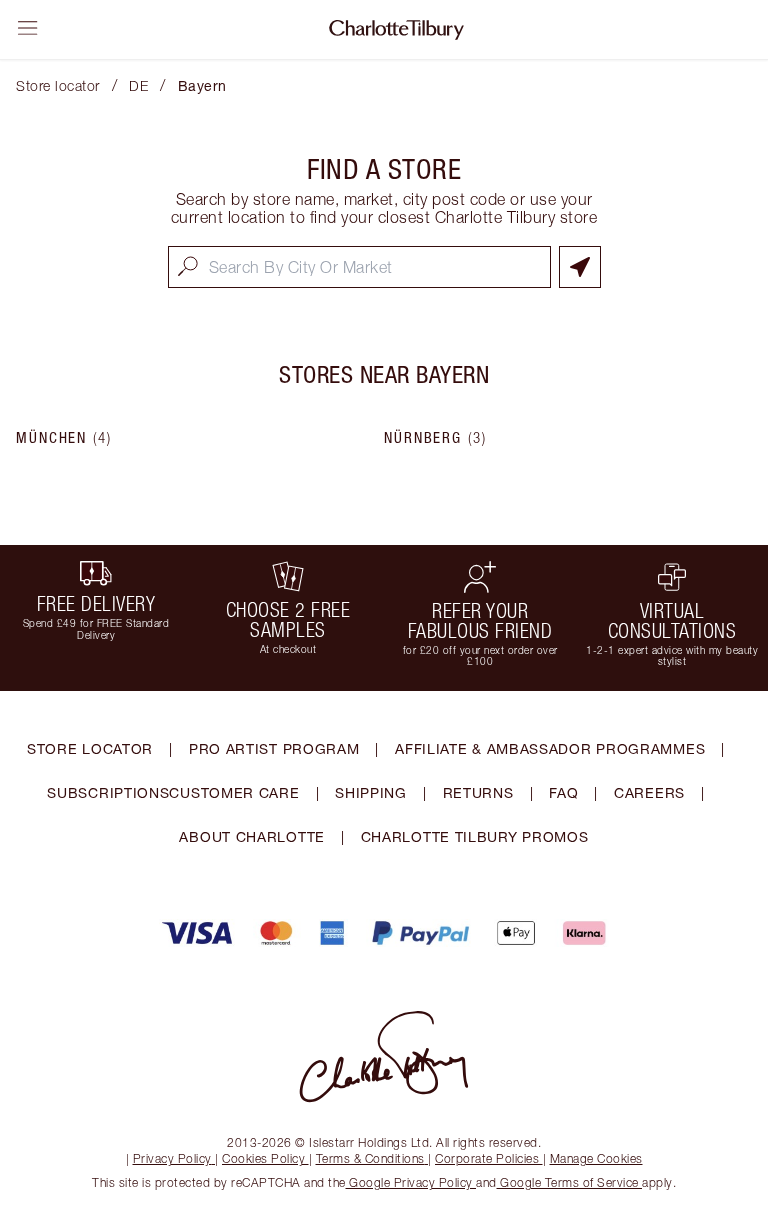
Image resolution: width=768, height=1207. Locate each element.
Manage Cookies (596, 1158)
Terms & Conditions (370, 1158)
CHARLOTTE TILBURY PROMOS (475, 836)
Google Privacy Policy (411, 1182)
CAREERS (649, 792)
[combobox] (359, 267)
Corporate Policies (487, 1158)
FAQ (563, 792)
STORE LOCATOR (90, 748)
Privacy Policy (172, 1158)
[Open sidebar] (28, 28)
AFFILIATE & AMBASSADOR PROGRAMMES (550, 748)
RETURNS (478, 792)
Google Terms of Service (570, 1182)
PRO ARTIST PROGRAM (274, 748)
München (64, 438)
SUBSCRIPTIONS (108, 792)
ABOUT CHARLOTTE (252, 836)
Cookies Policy (263, 1158)
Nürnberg (435, 438)
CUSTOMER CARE (234, 792)
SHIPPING (371, 792)
